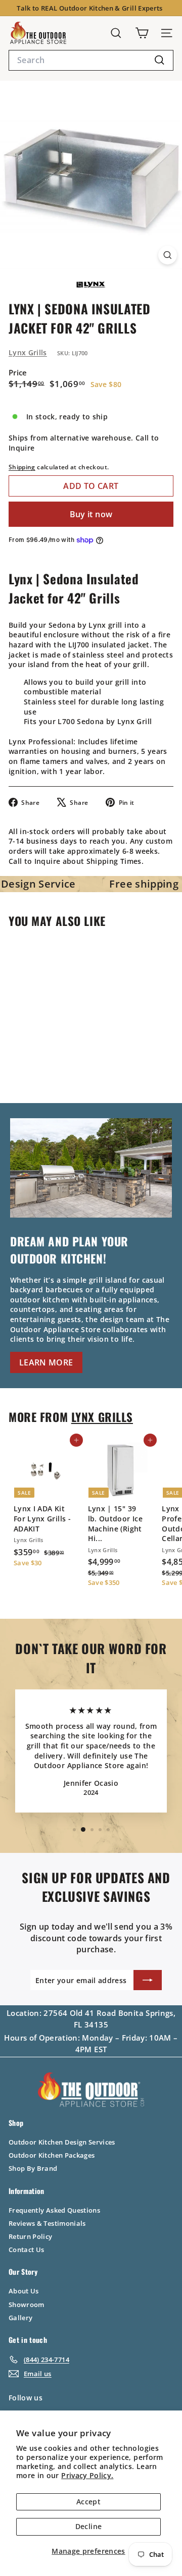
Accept (88, 2502)
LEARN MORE (46, 1362)
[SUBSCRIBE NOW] (148, 1980)
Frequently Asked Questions (54, 2210)
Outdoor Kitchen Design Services (62, 2142)
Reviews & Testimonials (47, 2223)
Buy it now (91, 514)
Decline (88, 2526)
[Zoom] (168, 255)
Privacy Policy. (87, 2475)
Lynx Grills (28, 352)
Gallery (20, 2318)
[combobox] (91, 60)
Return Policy (31, 2236)
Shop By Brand (33, 2168)
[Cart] (142, 33)
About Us (24, 2291)
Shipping (22, 467)
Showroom (27, 2305)
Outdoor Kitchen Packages (52, 2155)
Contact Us (27, 2250)
